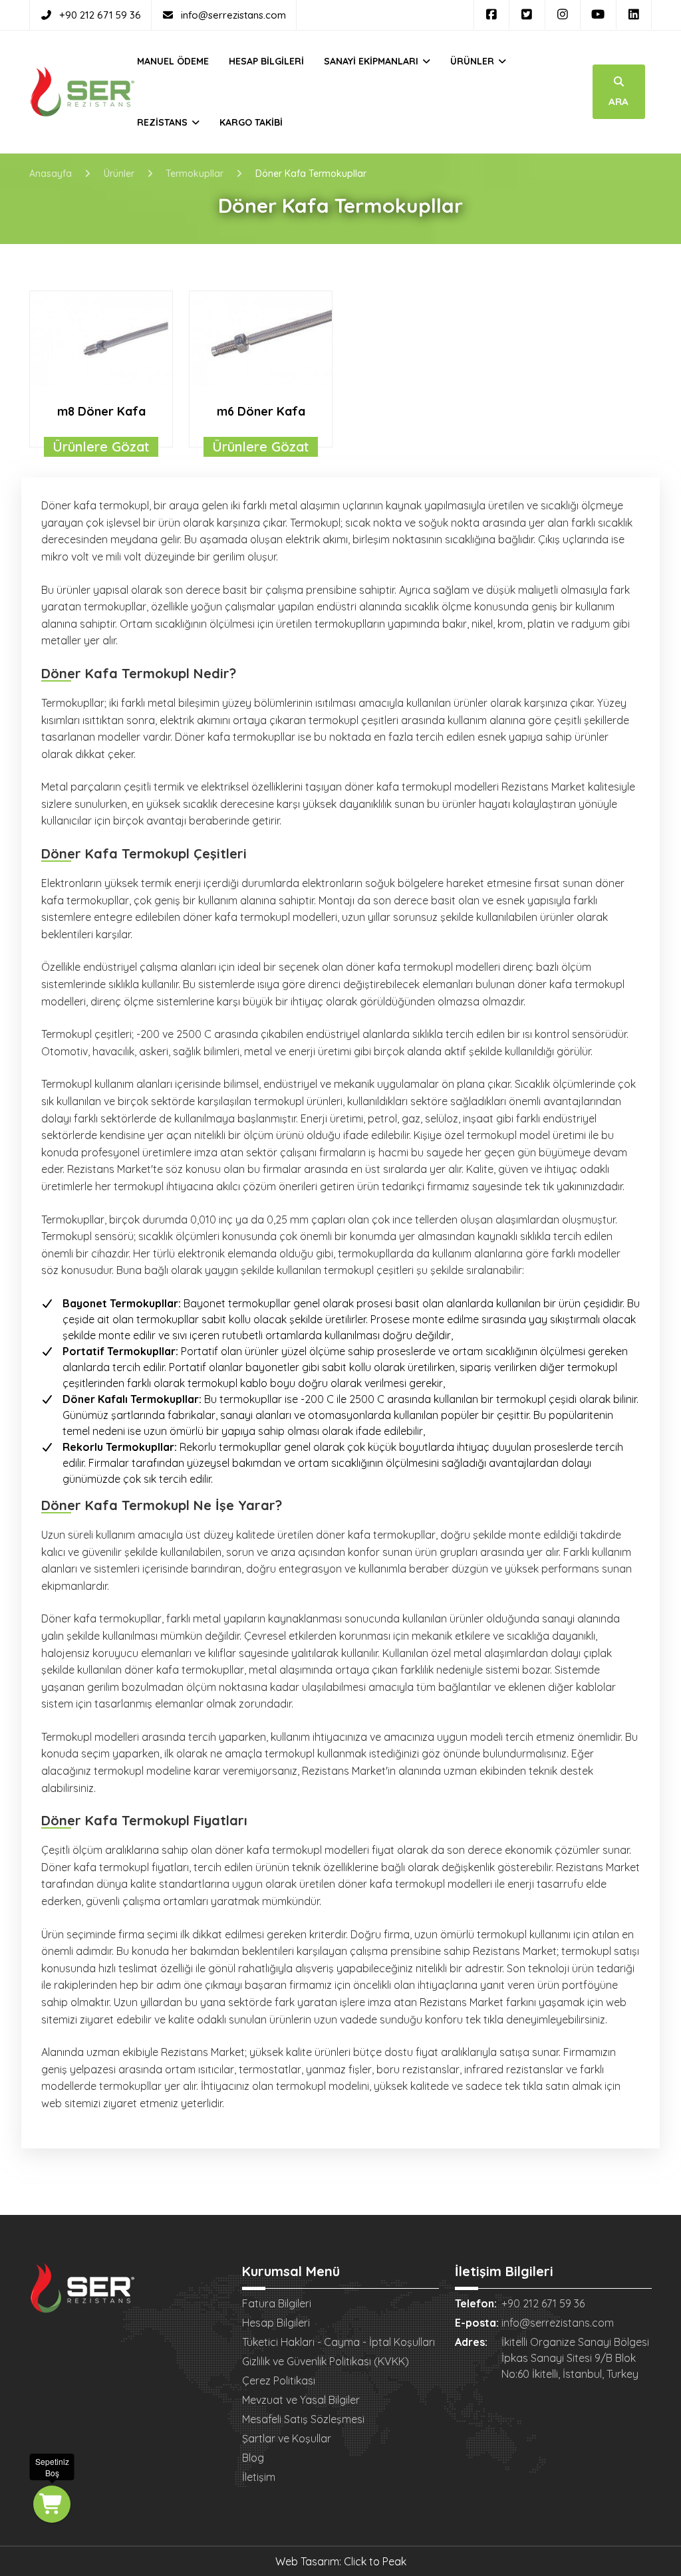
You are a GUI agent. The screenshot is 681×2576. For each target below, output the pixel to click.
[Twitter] (527, 15)
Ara (618, 101)
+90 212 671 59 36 (100, 15)
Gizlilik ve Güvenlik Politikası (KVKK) (326, 2361)
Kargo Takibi (251, 122)
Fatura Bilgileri (277, 2303)
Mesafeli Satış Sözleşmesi (303, 2419)
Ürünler (474, 61)
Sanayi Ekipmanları (372, 61)
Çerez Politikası (279, 2381)
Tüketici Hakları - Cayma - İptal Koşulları (339, 2342)
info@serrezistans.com (233, 15)
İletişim (259, 2477)
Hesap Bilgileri (266, 61)
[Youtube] (598, 15)
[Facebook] (492, 15)
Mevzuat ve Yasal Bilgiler (301, 2400)
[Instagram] (563, 15)
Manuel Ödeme (173, 61)
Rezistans (164, 122)
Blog (253, 2458)
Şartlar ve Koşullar (287, 2438)
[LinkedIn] (634, 15)
